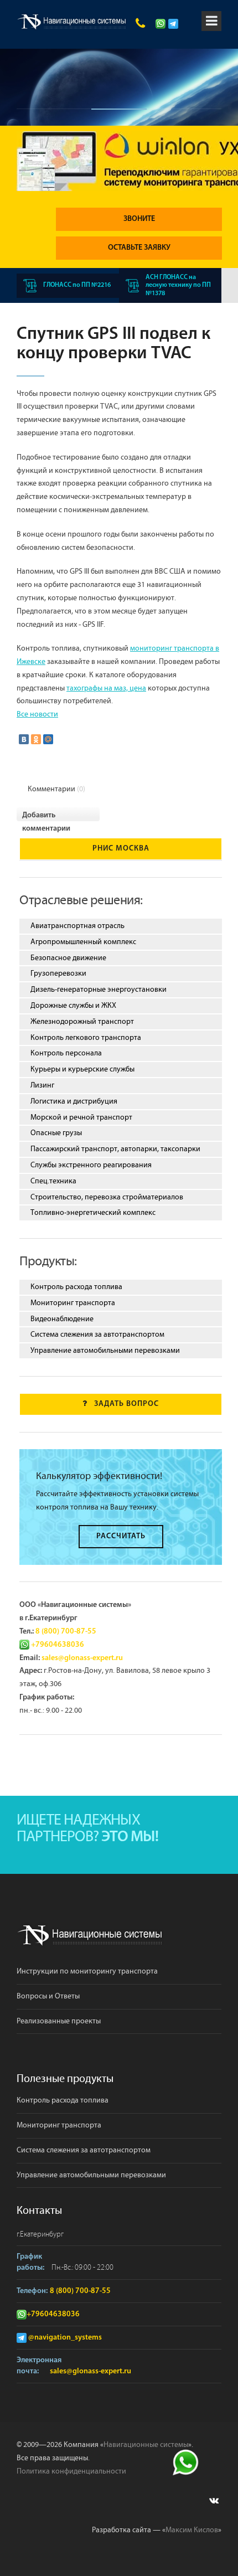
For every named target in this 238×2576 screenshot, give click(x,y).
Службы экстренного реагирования (91, 1165)
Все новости (37, 714)
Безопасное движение (68, 958)
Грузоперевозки (58, 973)
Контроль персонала (66, 1053)
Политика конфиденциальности (71, 2471)
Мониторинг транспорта (73, 1303)
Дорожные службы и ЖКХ (73, 1006)
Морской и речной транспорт (81, 1117)
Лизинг (42, 1085)
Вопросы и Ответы (48, 1996)
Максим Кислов (192, 2530)
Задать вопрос (126, 1404)
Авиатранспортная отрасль (77, 926)
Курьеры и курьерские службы (82, 1069)
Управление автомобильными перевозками (105, 1351)
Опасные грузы (56, 1133)
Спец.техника (53, 1181)
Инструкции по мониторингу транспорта (87, 1971)
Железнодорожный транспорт (82, 1022)
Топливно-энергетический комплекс (93, 1213)
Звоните (139, 219)
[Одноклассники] (36, 739)
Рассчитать (121, 1536)
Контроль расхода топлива (76, 1287)
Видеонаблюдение (62, 1319)
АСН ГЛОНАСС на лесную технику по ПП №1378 (178, 285)
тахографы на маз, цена (106, 688)
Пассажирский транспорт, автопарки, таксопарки (115, 1149)
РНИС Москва (121, 849)
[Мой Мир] (48, 739)
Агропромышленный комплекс (83, 942)
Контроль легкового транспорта (86, 1038)
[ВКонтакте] (24, 739)
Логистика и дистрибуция (74, 1101)
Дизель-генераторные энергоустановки (99, 990)
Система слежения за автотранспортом (97, 1335)
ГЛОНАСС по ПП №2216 (77, 285)
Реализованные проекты (59, 2021)
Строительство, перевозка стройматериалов (107, 1197)
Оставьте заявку (139, 248)
